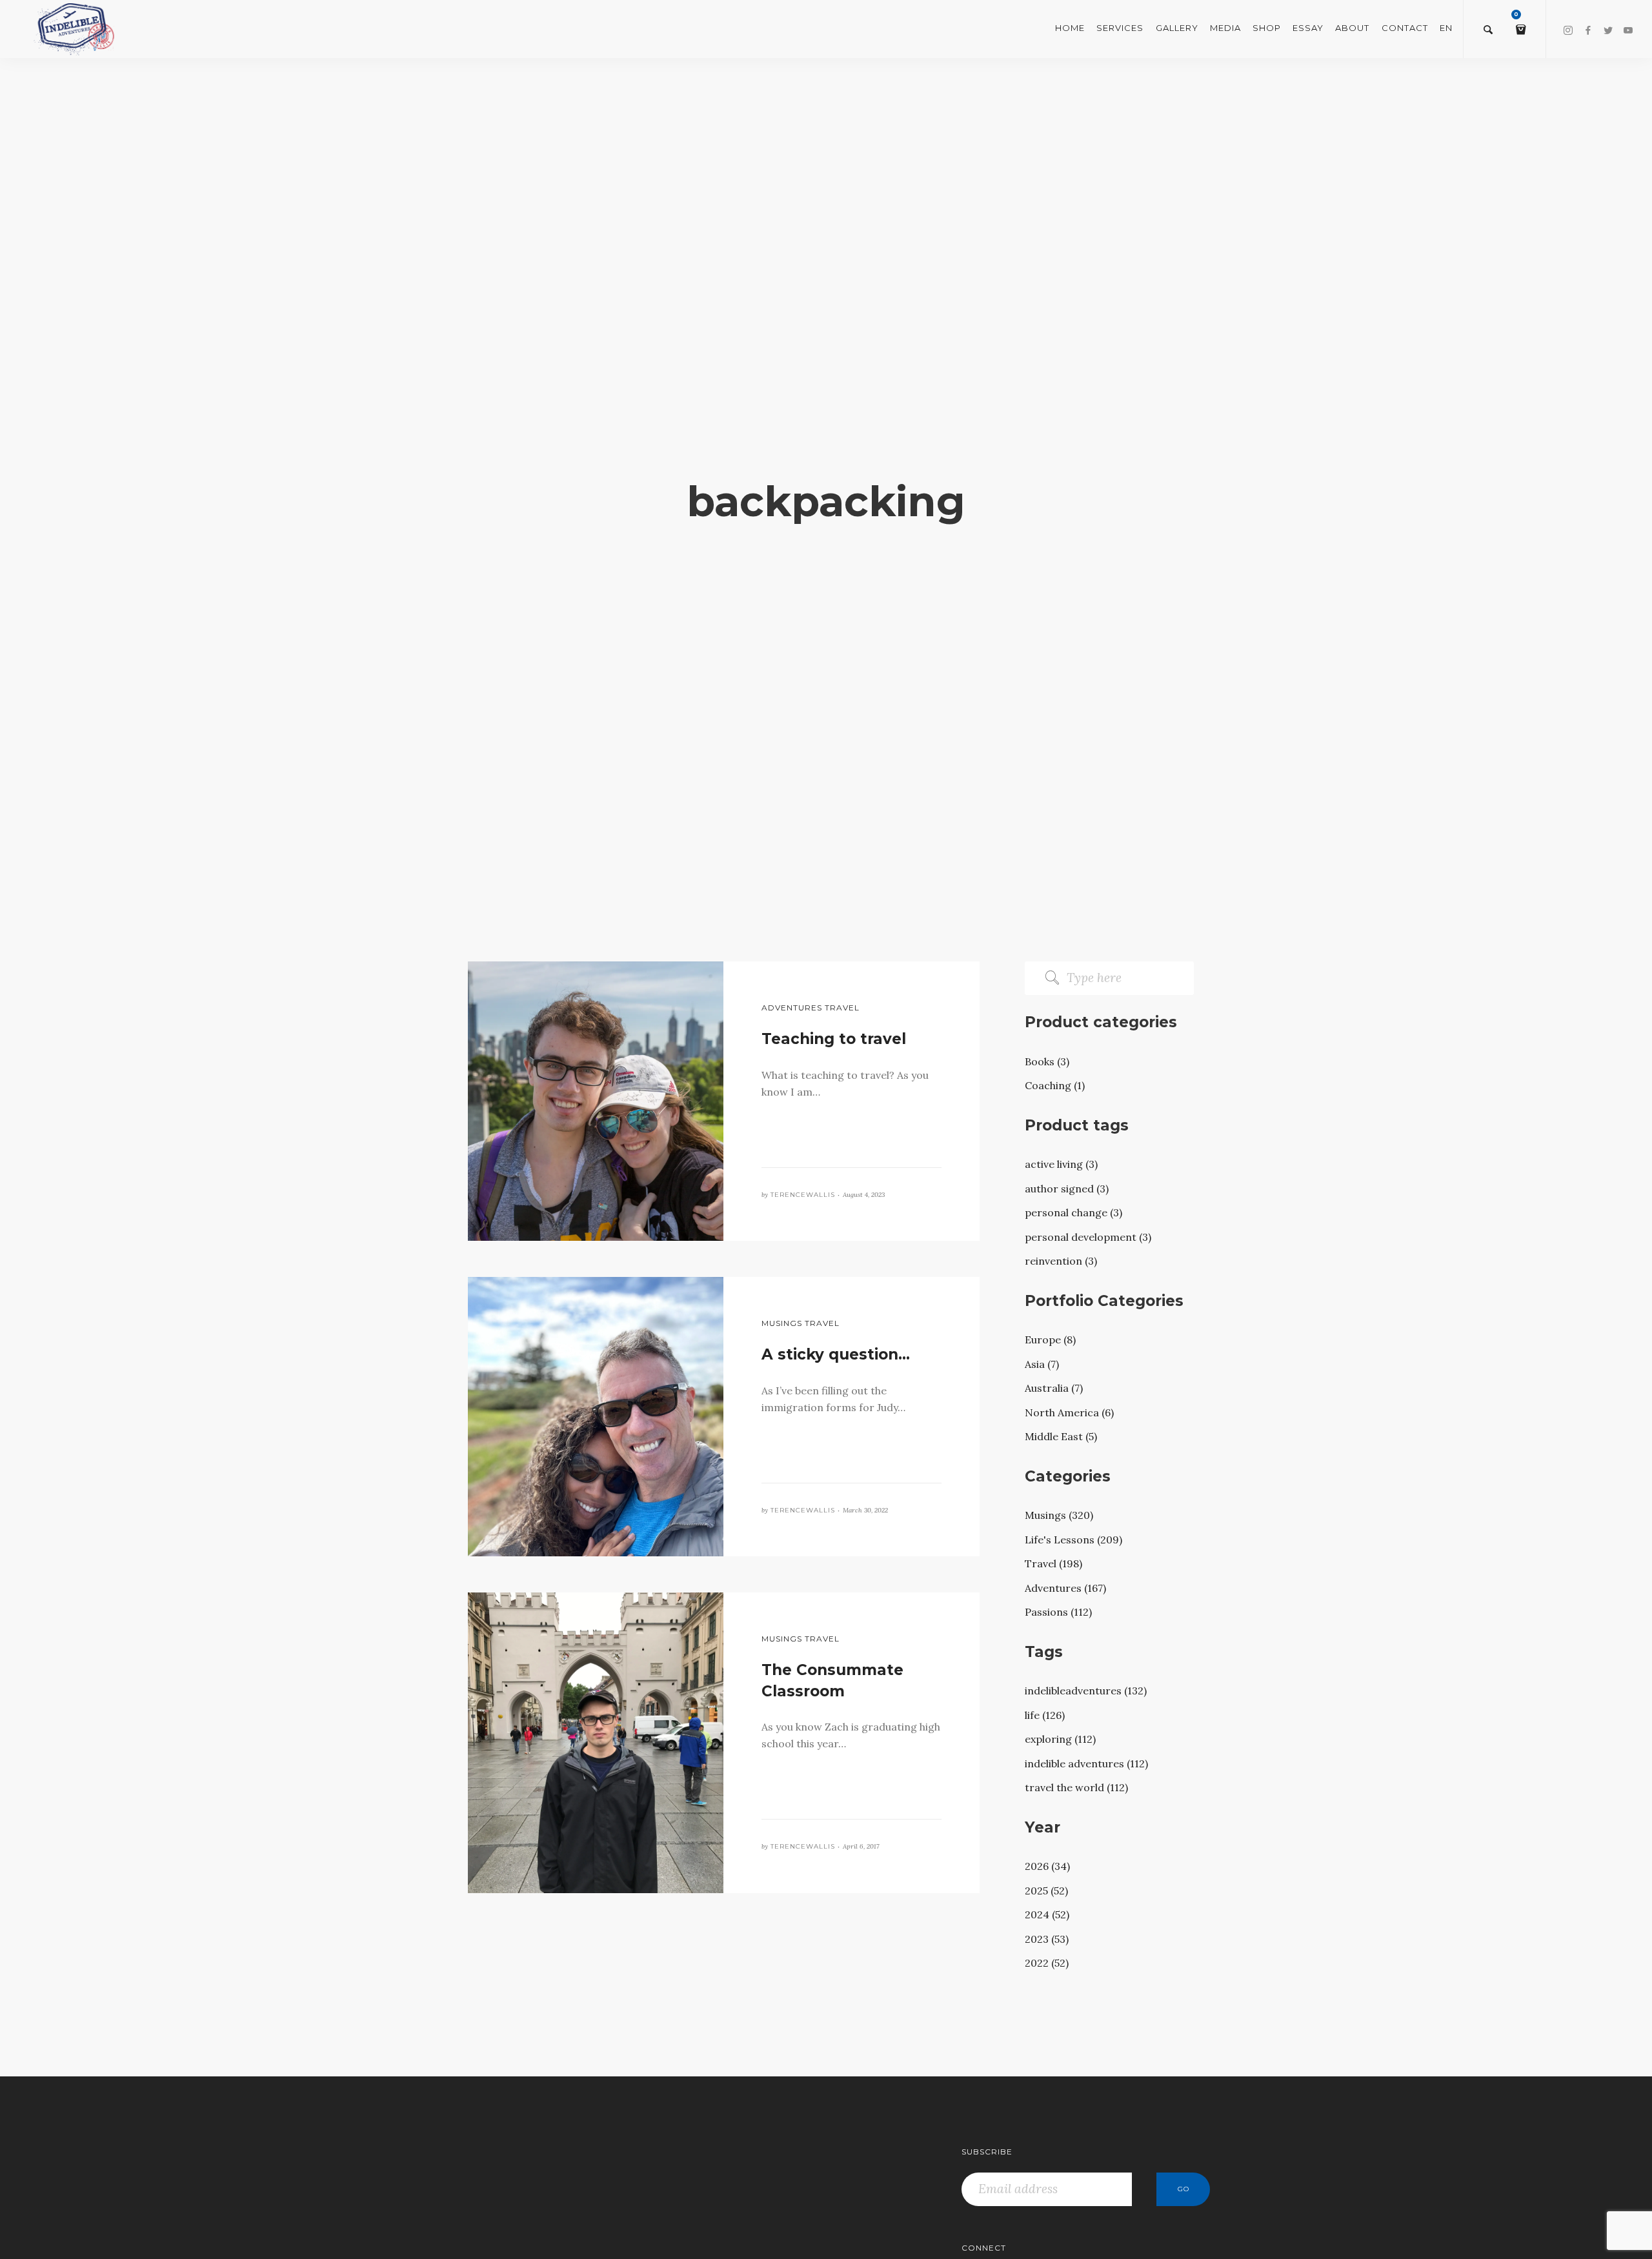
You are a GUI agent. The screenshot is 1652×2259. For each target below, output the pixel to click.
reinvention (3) (1061, 1261)
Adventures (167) (1065, 1588)
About (1352, 28)
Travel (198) (1053, 1563)
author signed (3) (1067, 1189)
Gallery (1177, 28)
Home (1070, 28)
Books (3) (1047, 1061)
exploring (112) (1060, 1739)
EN (1446, 28)
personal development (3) (1088, 1237)
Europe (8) (1050, 1340)
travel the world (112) (1076, 1787)
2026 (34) (1047, 1866)
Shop (1267, 28)
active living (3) (1061, 1164)
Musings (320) (1059, 1515)
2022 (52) (1047, 1963)
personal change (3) (1073, 1212)
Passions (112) (1058, 1612)
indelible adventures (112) (1086, 1763)
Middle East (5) (1061, 1436)
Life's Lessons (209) (1073, 1540)
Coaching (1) (1055, 1085)
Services (1120, 28)
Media (1225, 28)
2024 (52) (1047, 1914)
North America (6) (1069, 1412)
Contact (1405, 28)
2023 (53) (1047, 1939)
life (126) (1045, 1715)
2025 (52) (1046, 1891)
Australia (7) (1054, 1388)
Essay (1308, 28)
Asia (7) (1042, 1364)
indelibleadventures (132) (1086, 1691)
